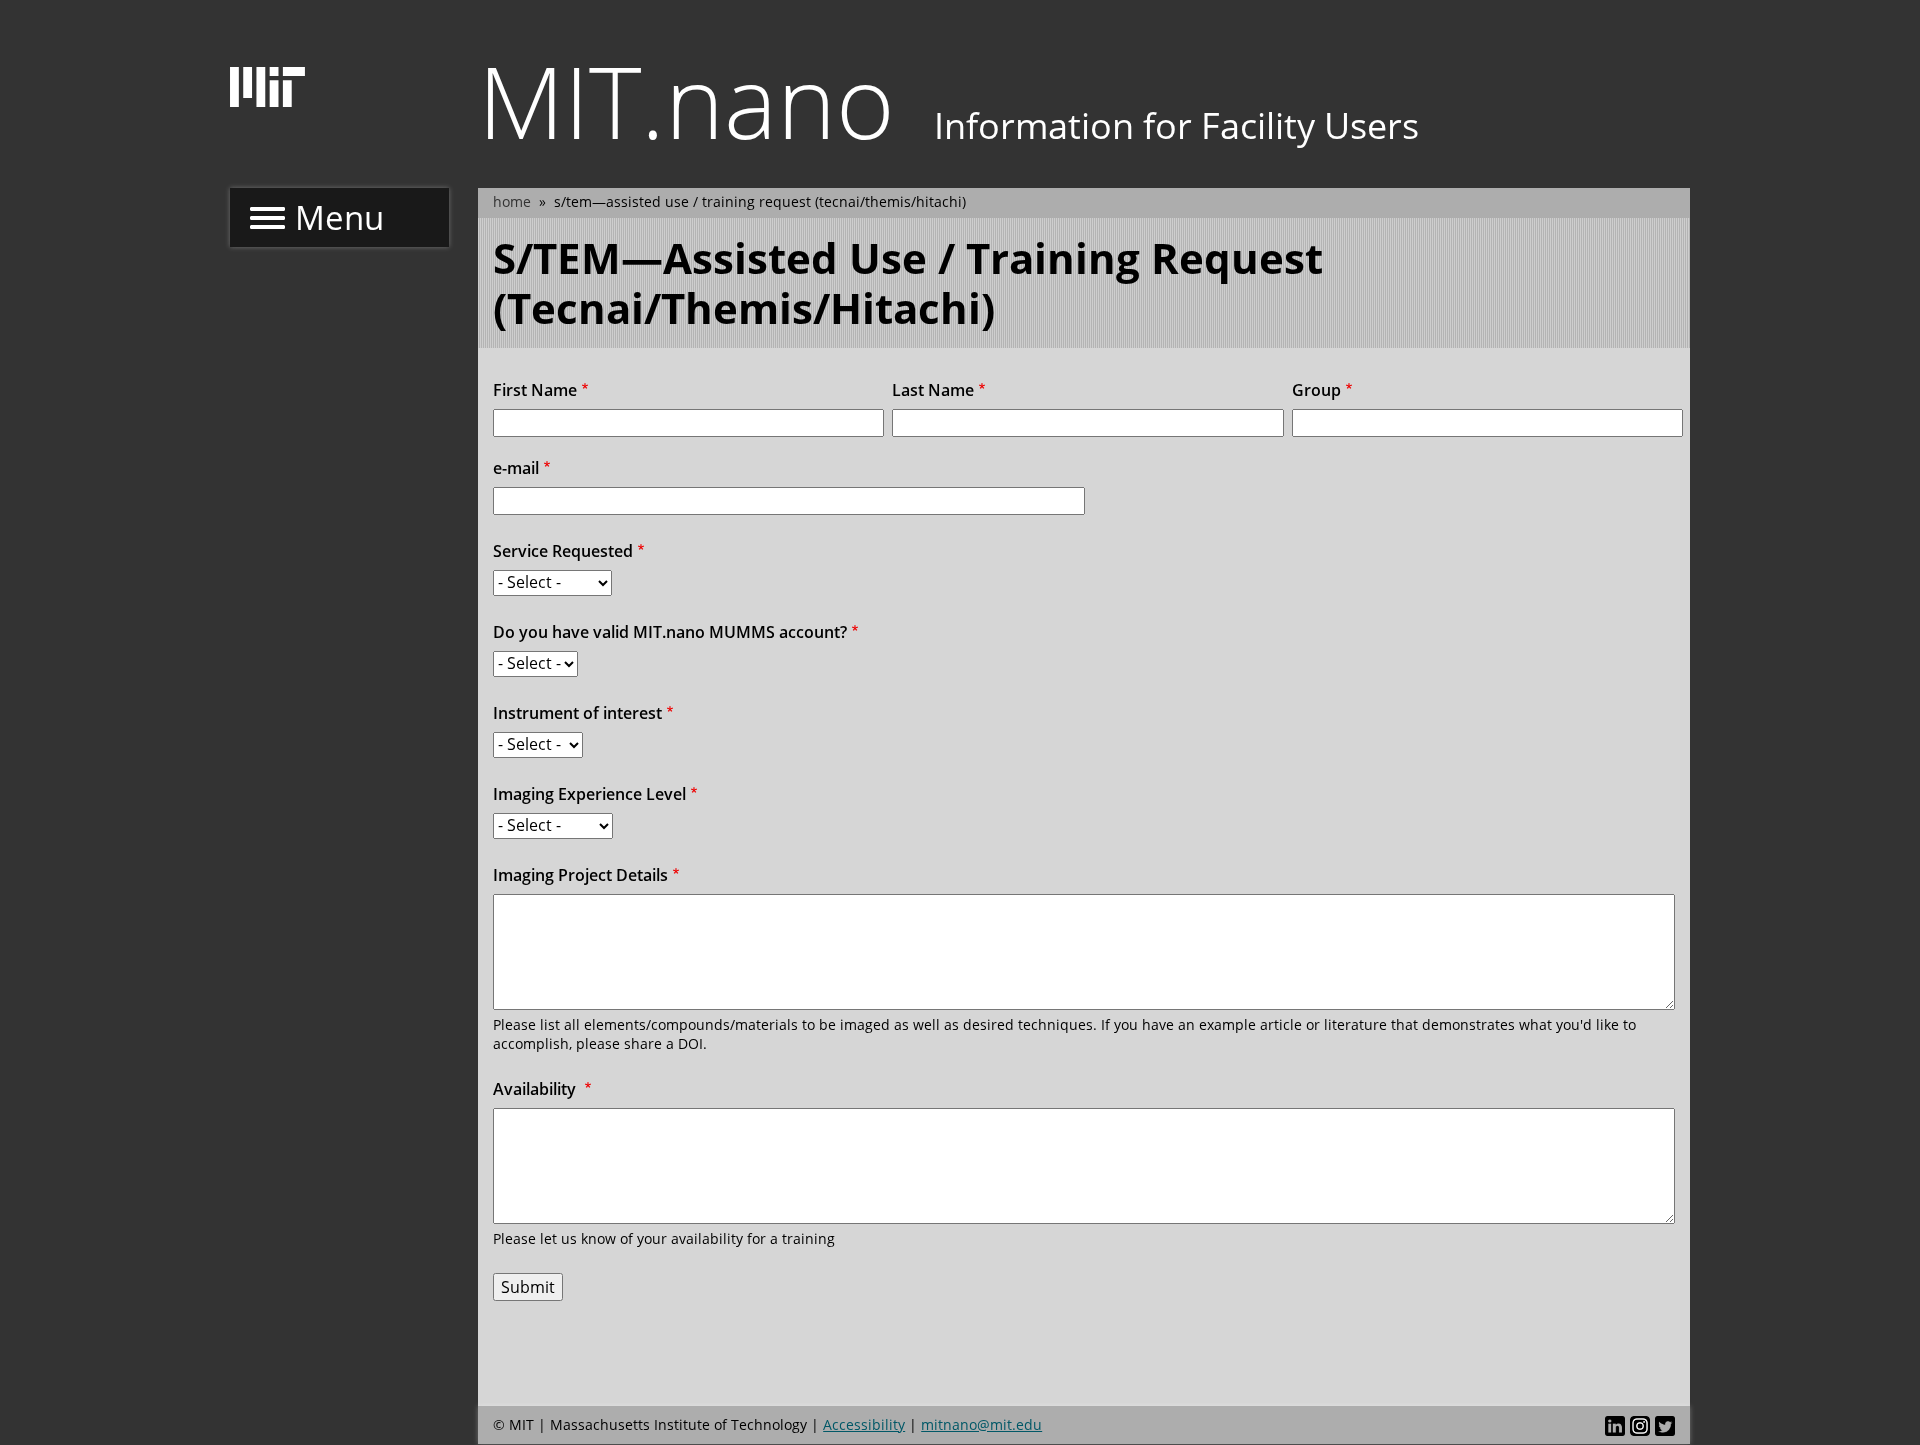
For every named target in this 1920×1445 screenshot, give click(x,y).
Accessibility (864, 1424)
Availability (536, 1089)
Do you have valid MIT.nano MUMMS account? (670, 632)
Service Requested (563, 551)
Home (512, 201)
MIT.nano (686, 100)
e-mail (516, 468)
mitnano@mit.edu (981, 1424)
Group (1316, 390)
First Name (535, 390)
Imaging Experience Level (589, 794)
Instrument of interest (577, 713)
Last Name (933, 390)
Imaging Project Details (580, 875)
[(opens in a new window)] (1615, 1425)
